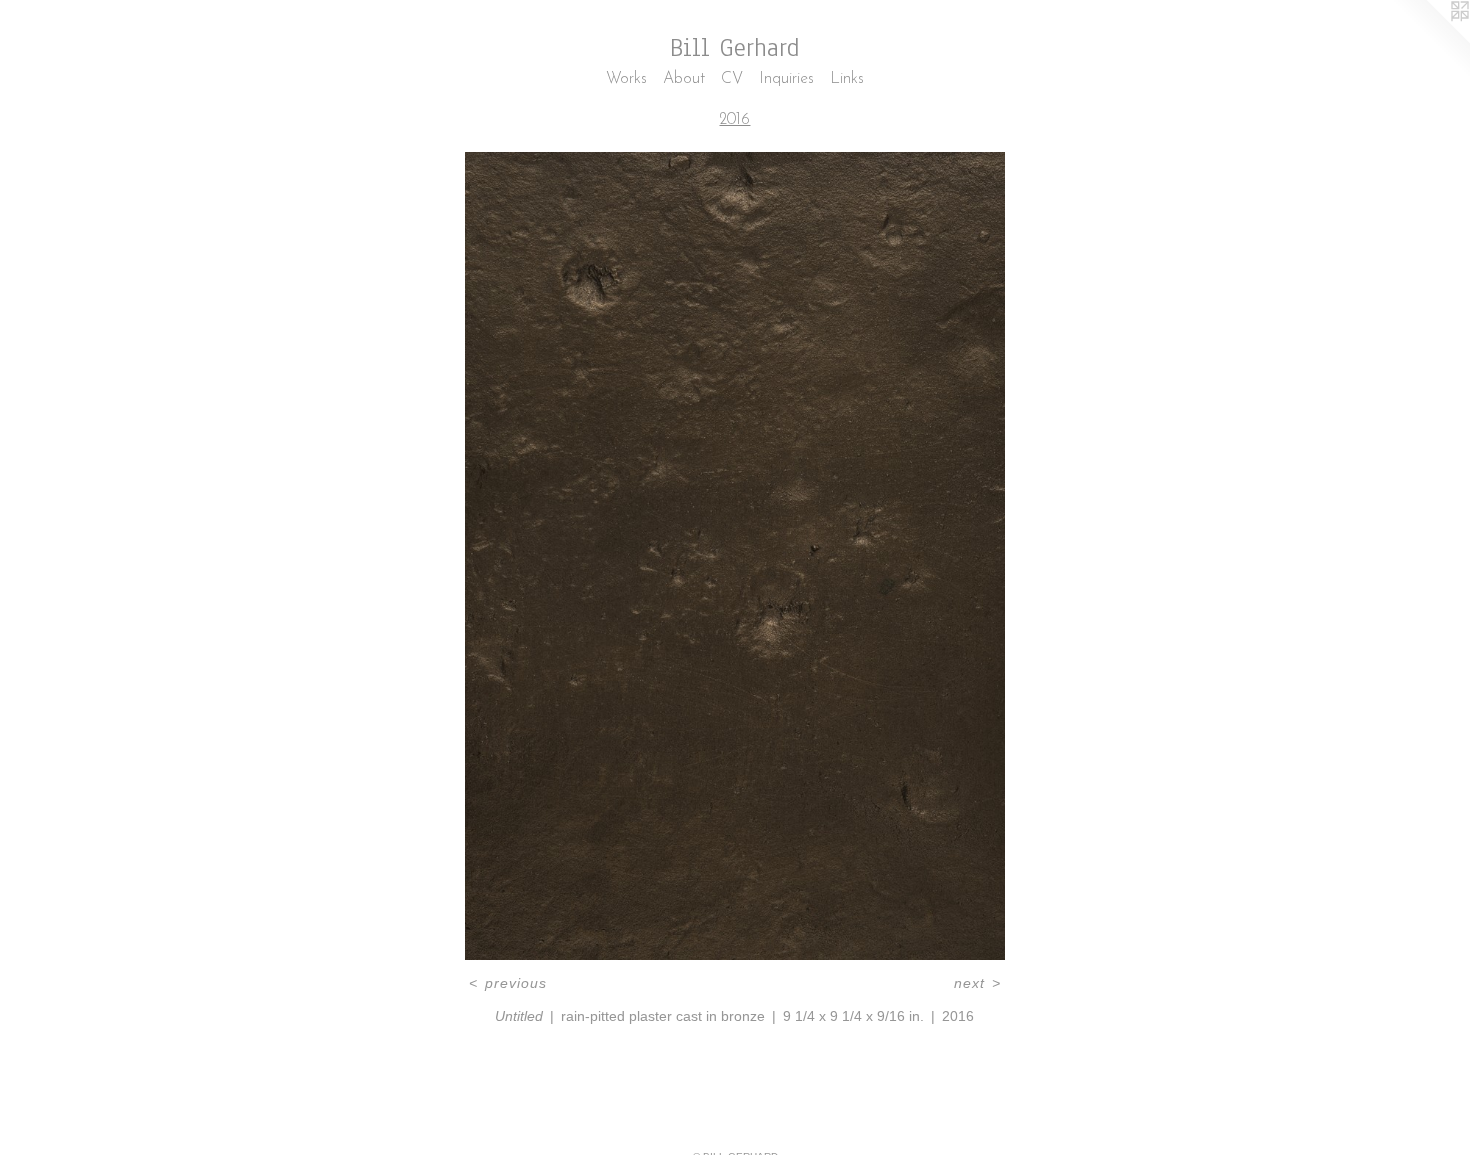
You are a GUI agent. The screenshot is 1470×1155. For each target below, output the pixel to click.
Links (847, 79)
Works (626, 79)
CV (732, 79)
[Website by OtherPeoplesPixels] (1430, 40)
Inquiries (786, 79)
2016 (734, 120)
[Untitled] (734, 556)
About (684, 79)
